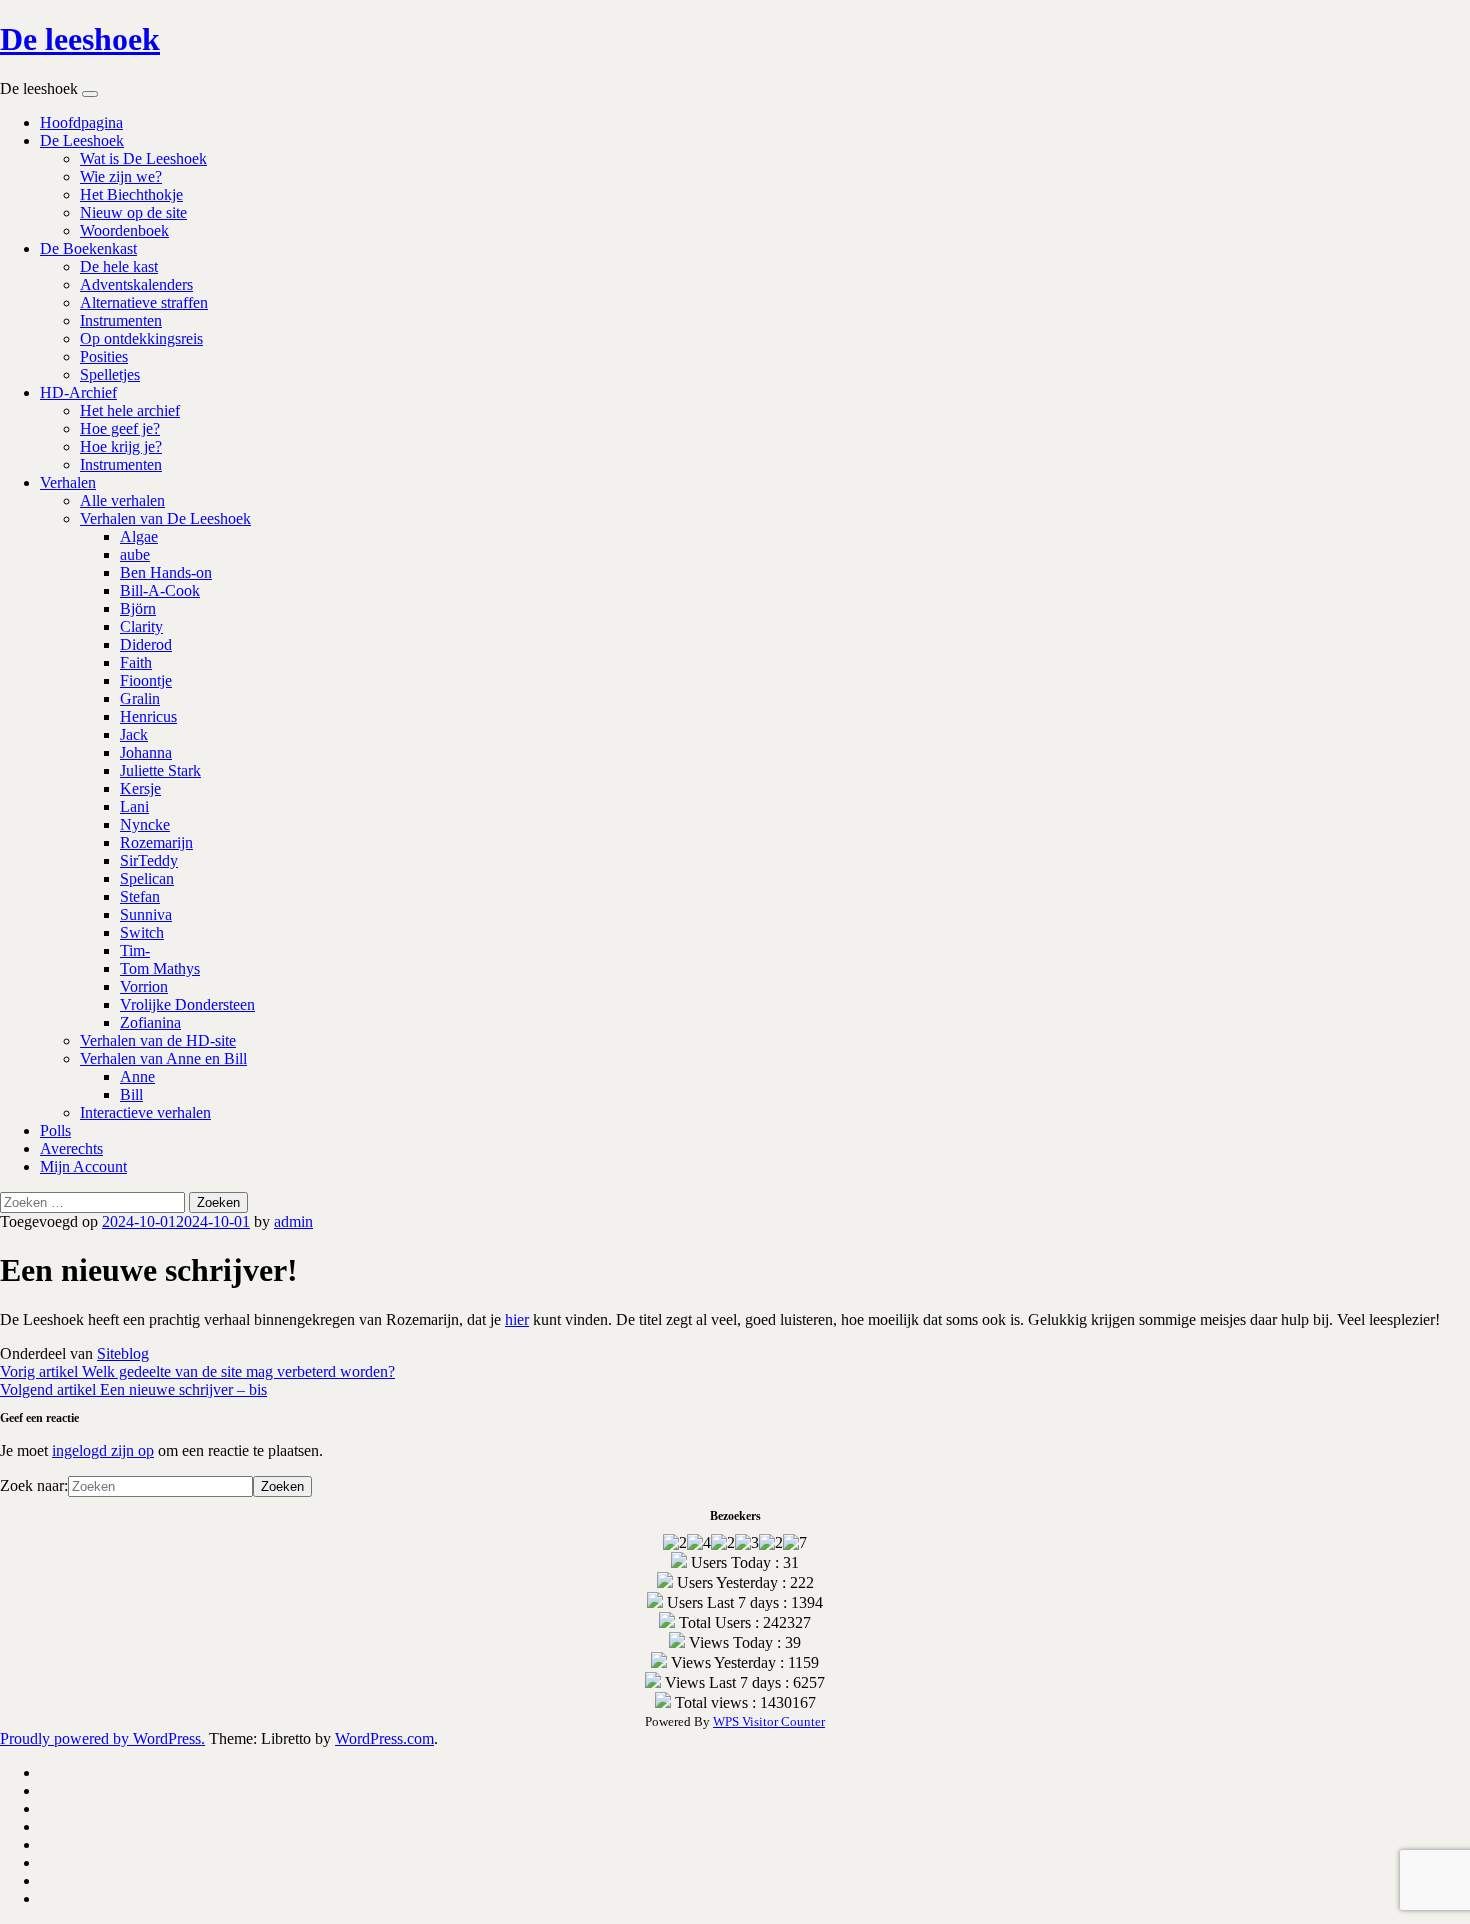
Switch (142, 932)
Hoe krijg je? (121, 446)
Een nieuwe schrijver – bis (133, 1389)
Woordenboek (124, 230)
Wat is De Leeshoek (143, 158)
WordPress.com (384, 1738)
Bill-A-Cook (160, 590)
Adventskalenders (136, 284)
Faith (136, 662)
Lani (134, 806)
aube (135, 554)
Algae (139, 536)
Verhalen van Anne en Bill (163, 1058)
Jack (134, 734)
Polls (55, 1130)
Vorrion (144, 986)
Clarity (141, 626)
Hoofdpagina (81, 122)
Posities (104, 356)
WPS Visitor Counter (769, 1721)
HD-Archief (78, 392)
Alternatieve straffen (144, 302)
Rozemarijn (156, 842)
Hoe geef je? (120, 428)
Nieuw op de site (133, 212)
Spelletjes (110, 374)
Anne (137, 1076)
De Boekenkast (88, 248)
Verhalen (68, 482)
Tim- (135, 950)
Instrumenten (121, 320)
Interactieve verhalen (145, 1112)
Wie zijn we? (121, 176)
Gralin (140, 698)
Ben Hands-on (166, 572)
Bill (131, 1094)
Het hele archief (130, 410)
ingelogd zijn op (103, 1450)
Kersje (140, 788)
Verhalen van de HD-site (158, 1040)
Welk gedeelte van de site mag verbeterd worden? (197, 1371)
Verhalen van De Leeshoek (165, 518)
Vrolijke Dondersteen (187, 1004)
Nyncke (145, 824)
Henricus (148, 716)
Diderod (146, 644)
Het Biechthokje (131, 194)
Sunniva (146, 914)
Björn (138, 608)
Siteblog (123, 1353)
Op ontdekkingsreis (141, 338)
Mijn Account (83, 1166)
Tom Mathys (160, 968)
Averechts (71, 1148)
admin (293, 1221)
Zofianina (150, 1022)
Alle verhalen (122, 500)
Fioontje (146, 680)
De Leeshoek (82, 140)
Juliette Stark (160, 770)
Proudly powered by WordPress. (102, 1738)
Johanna (146, 752)
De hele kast (119, 266)
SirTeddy (149, 860)
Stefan (140, 896)
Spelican (147, 878)
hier (517, 1319)
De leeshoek (80, 39)
